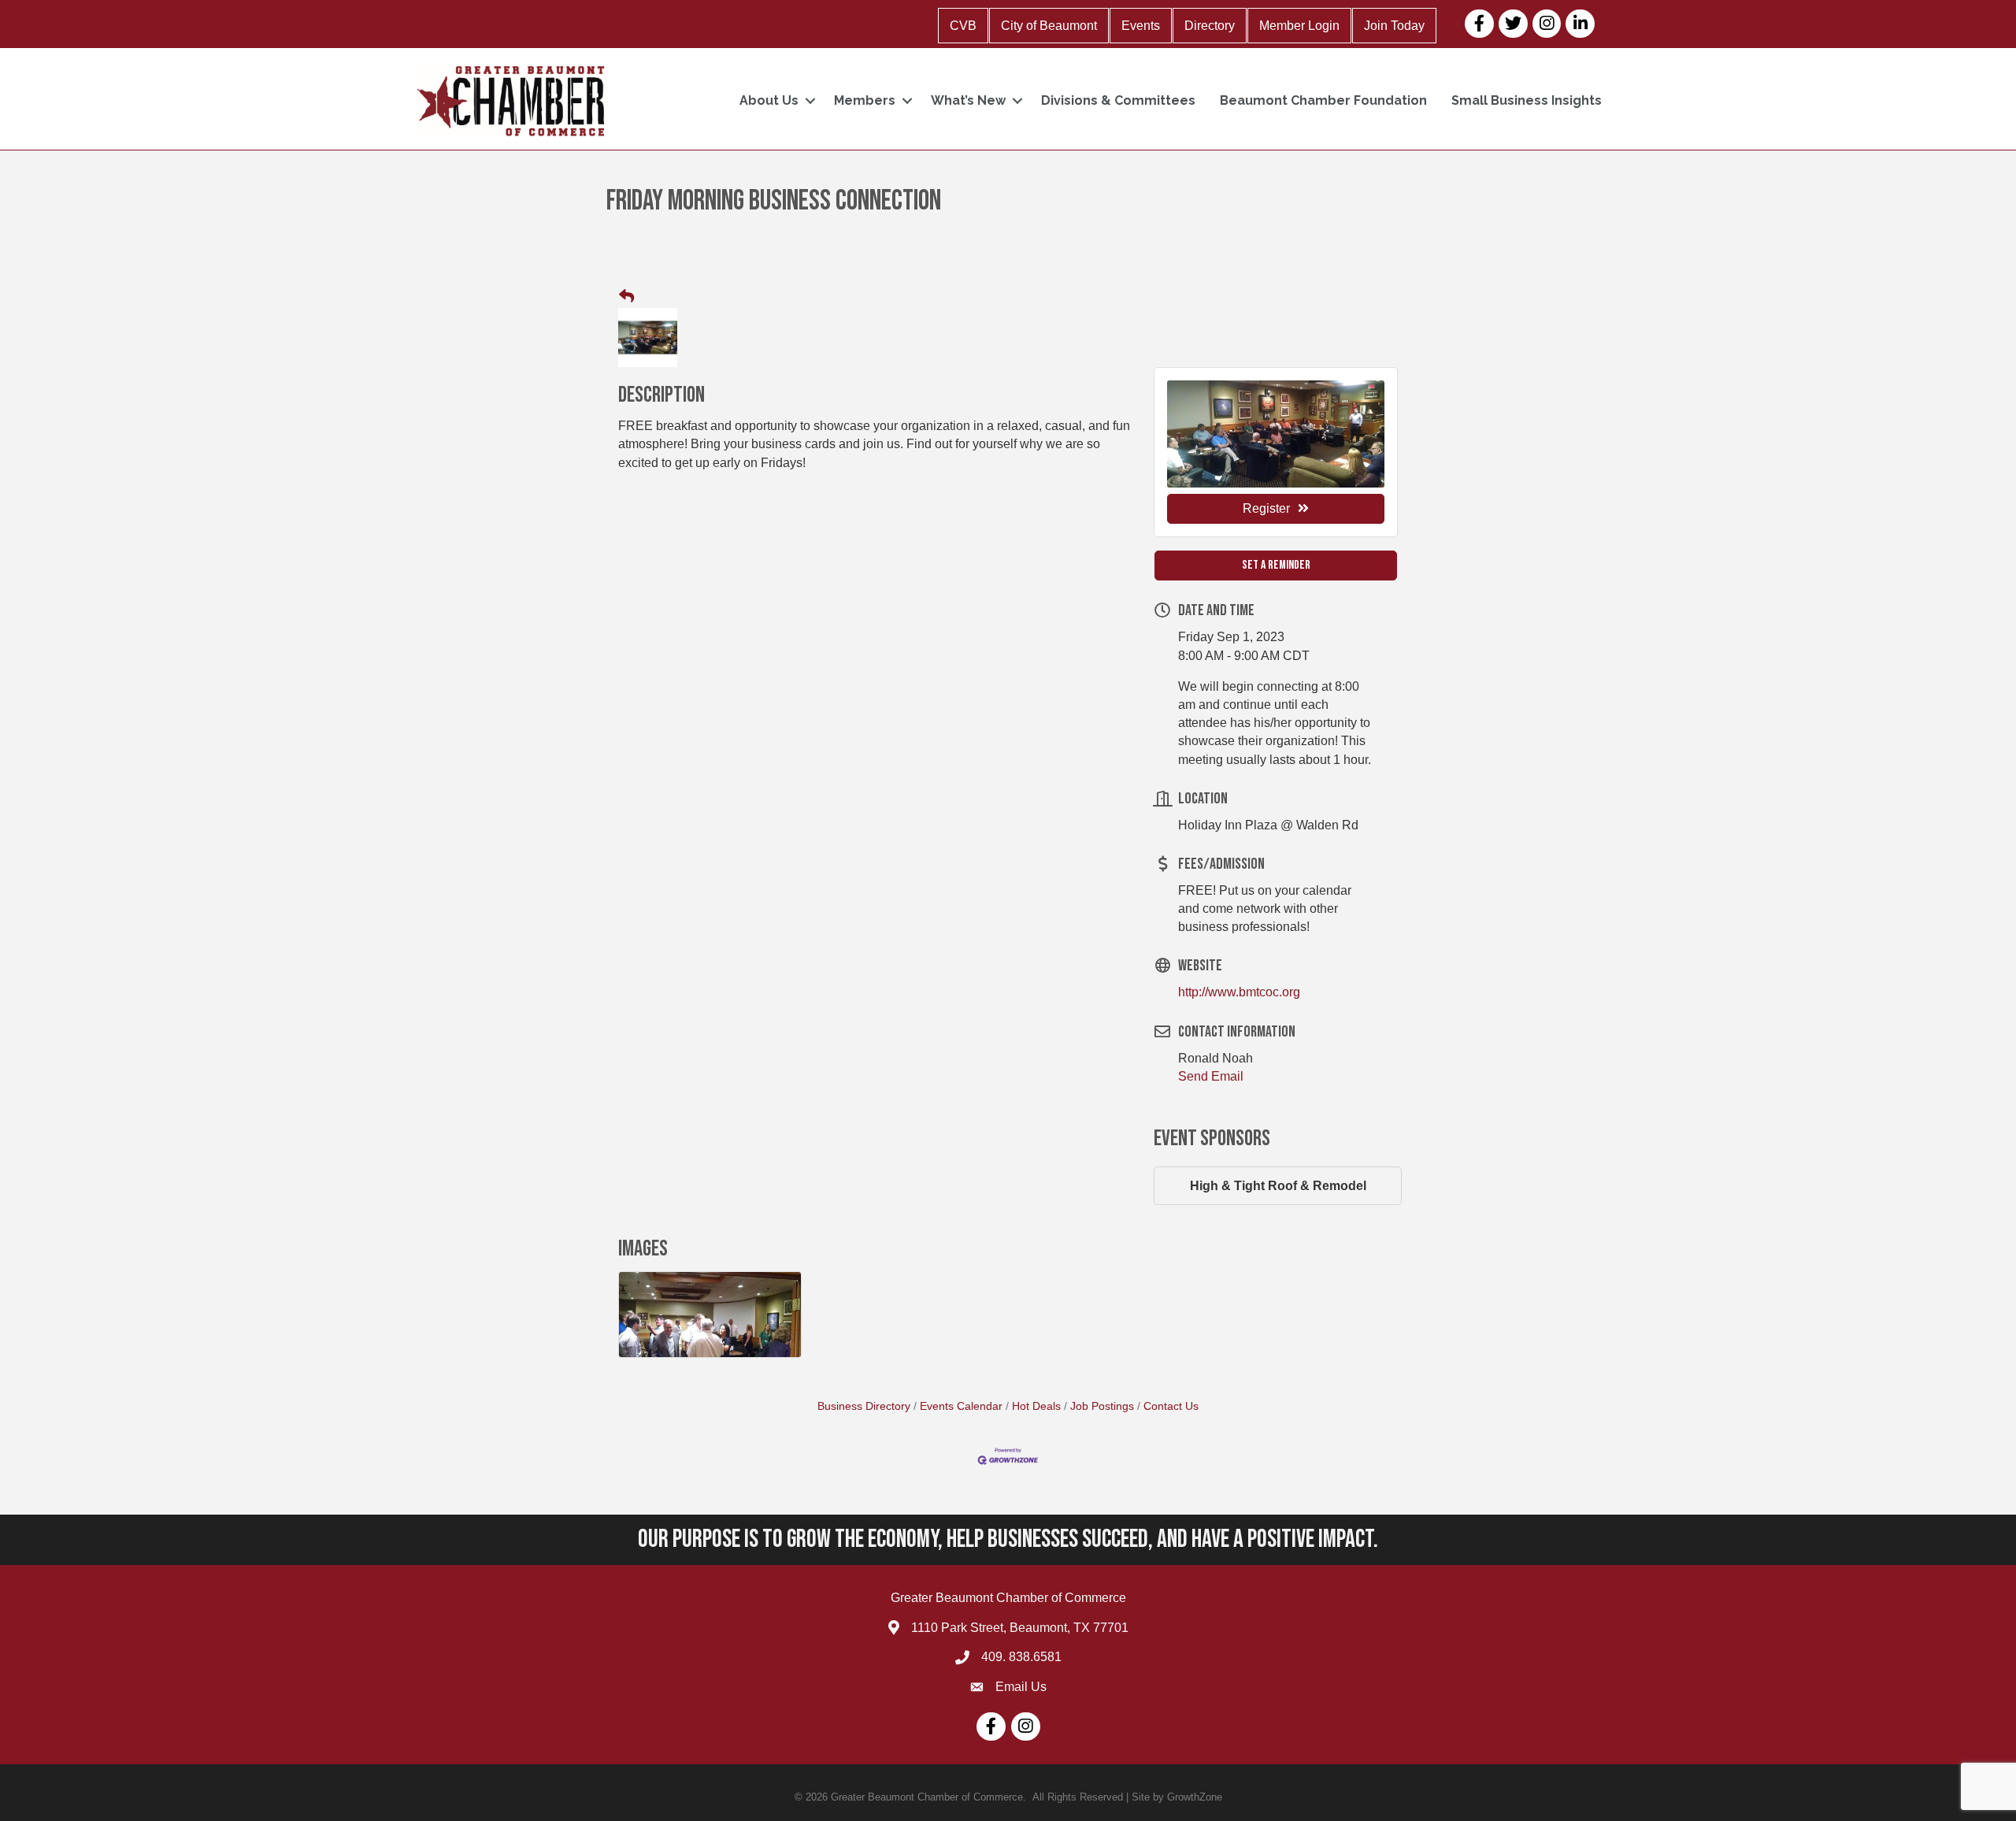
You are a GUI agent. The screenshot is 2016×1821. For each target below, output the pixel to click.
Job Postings (1102, 1406)
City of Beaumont (1049, 26)
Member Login (1299, 26)
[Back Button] (626, 297)
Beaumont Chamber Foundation (1323, 100)
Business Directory (864, 1406)
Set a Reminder (1276, 565)
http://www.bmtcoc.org (1239, 992)
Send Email (1211, 1076)
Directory (1210, 26)
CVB (963, 26)
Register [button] (1266, 508)
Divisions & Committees (1118, 100)
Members (865, 100)
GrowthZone (1195, 1797)
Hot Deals (1036, 1406)
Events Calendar (961, 1406)
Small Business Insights (1527, 100)
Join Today (1394, 26)
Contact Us (1171, 1406)
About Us (769, 100)
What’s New (968, 100)
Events (1141, 26)
